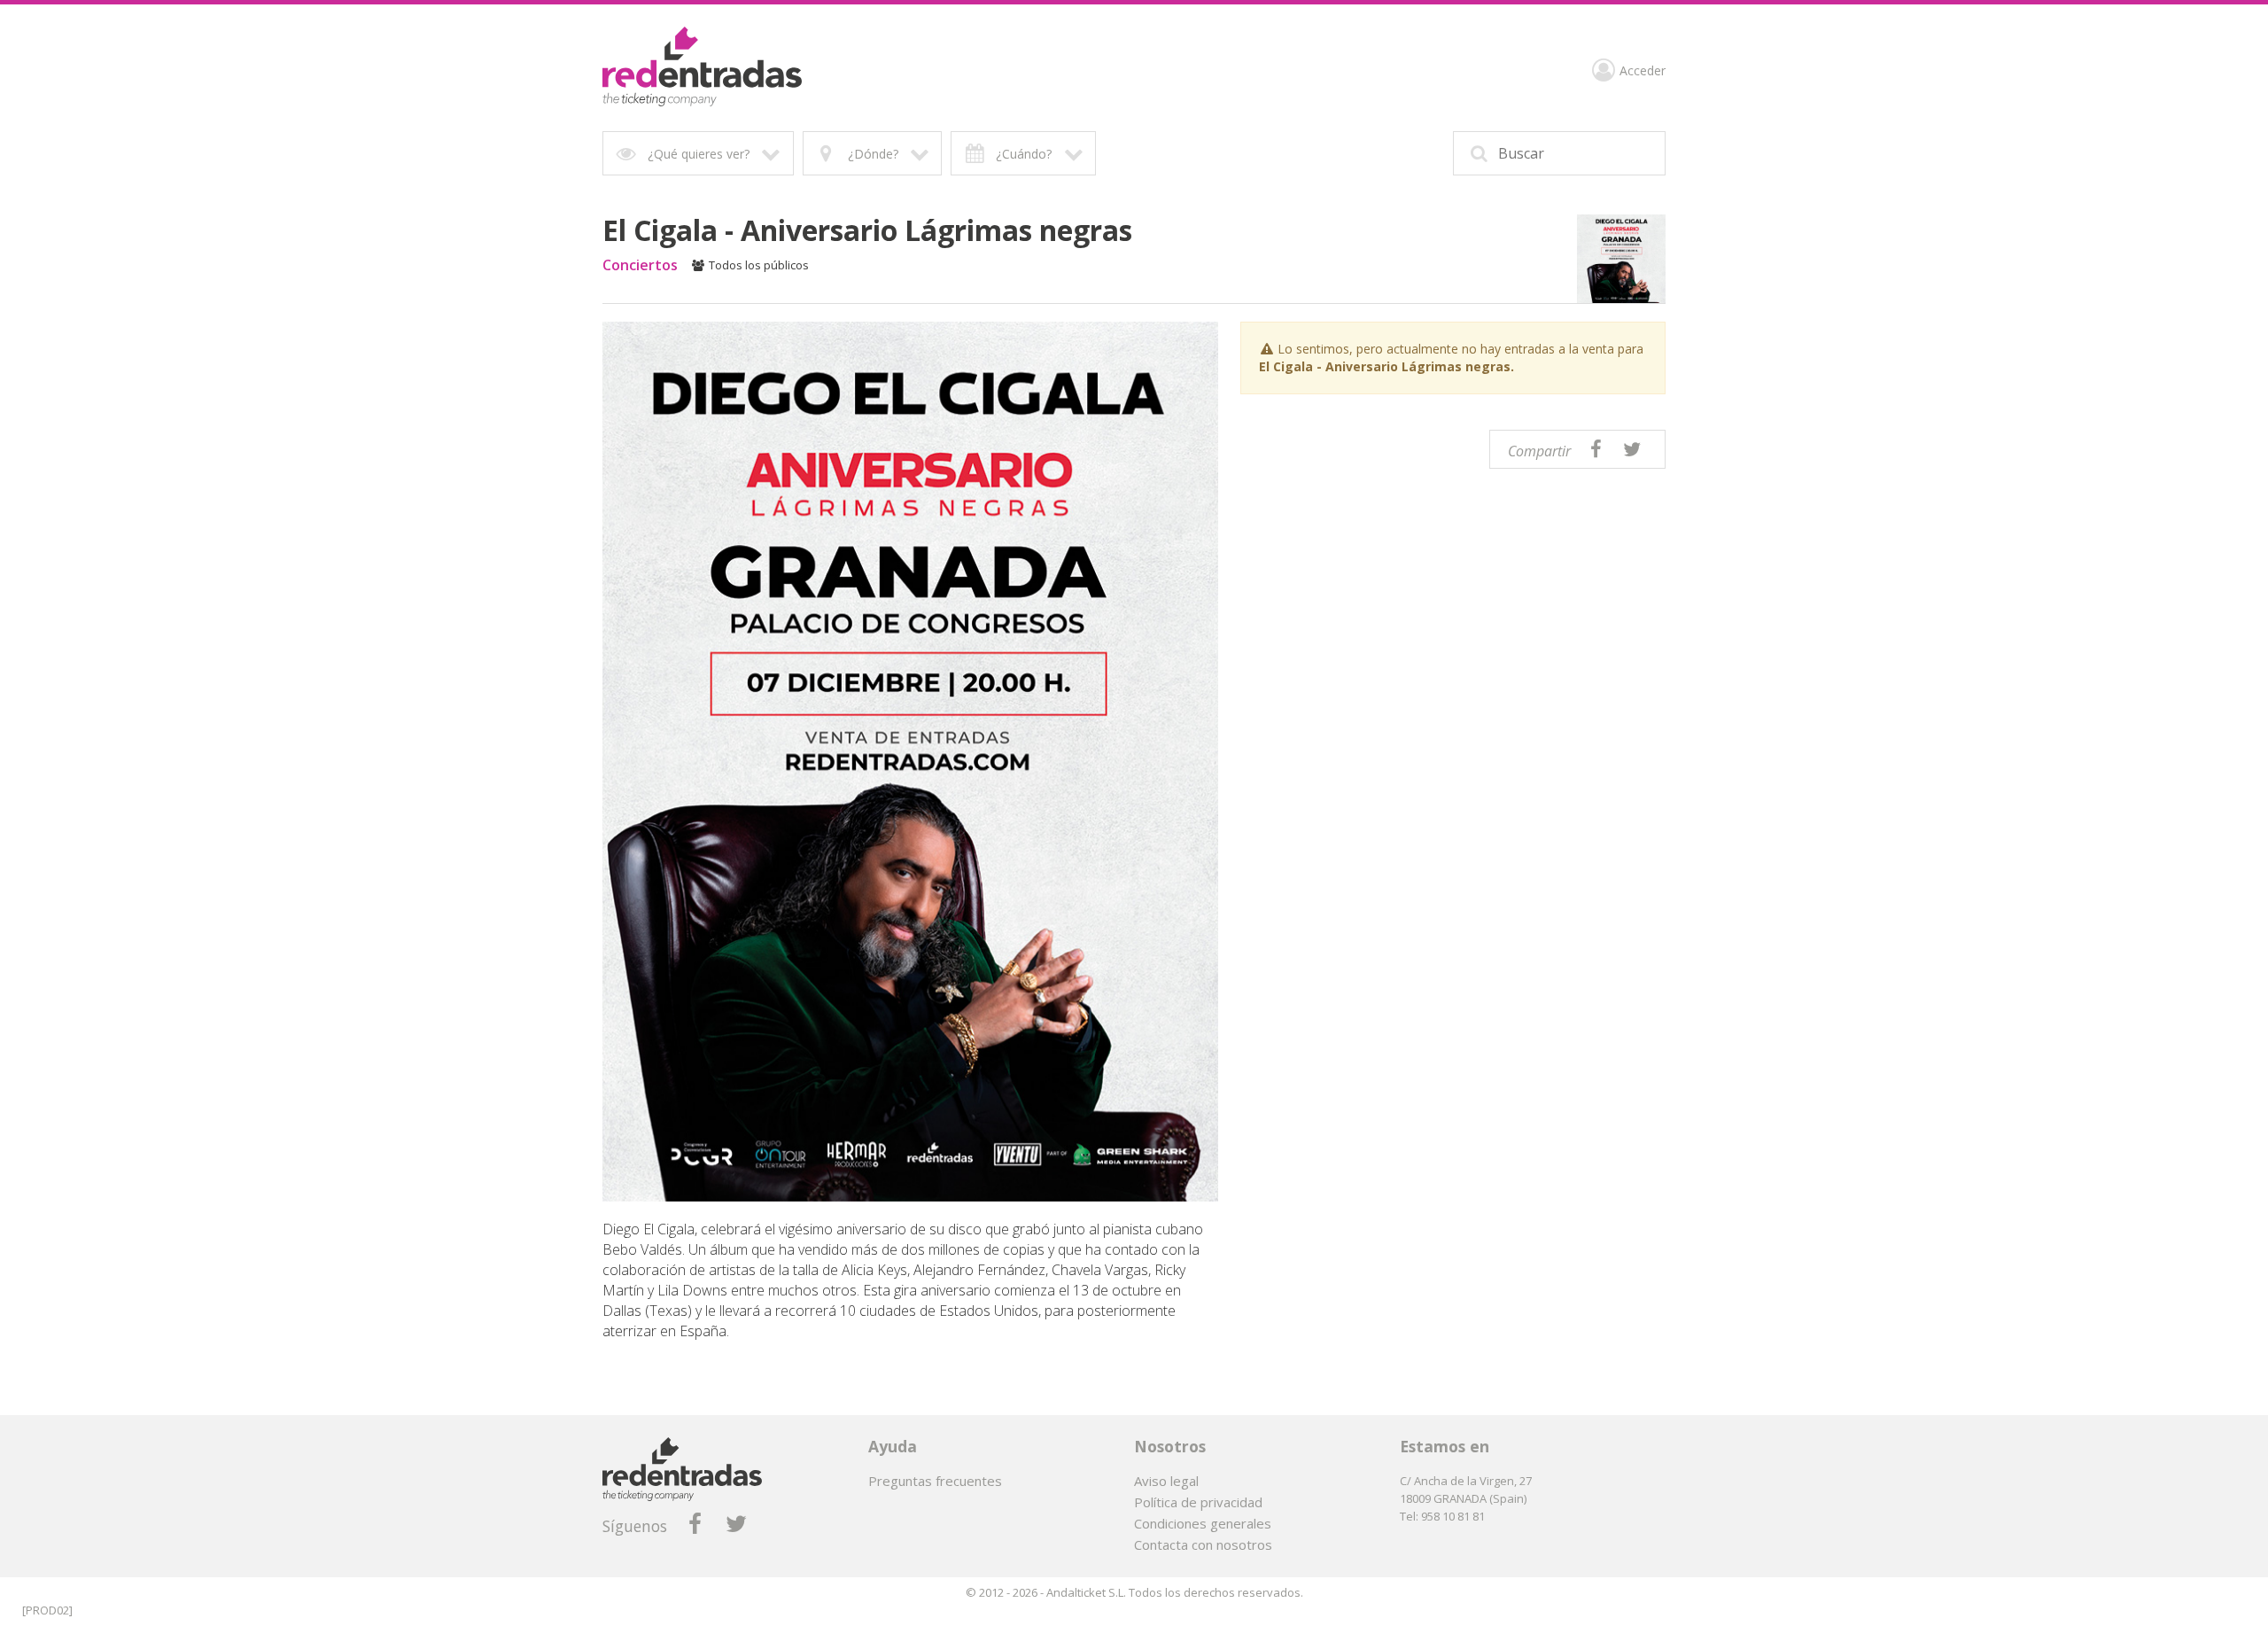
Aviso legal (1166, 1481)
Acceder (1643, 71)
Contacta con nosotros (1203, 1544)
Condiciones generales (1203, 1523)
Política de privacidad (1198, 1502)
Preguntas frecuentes (935, 1481)
